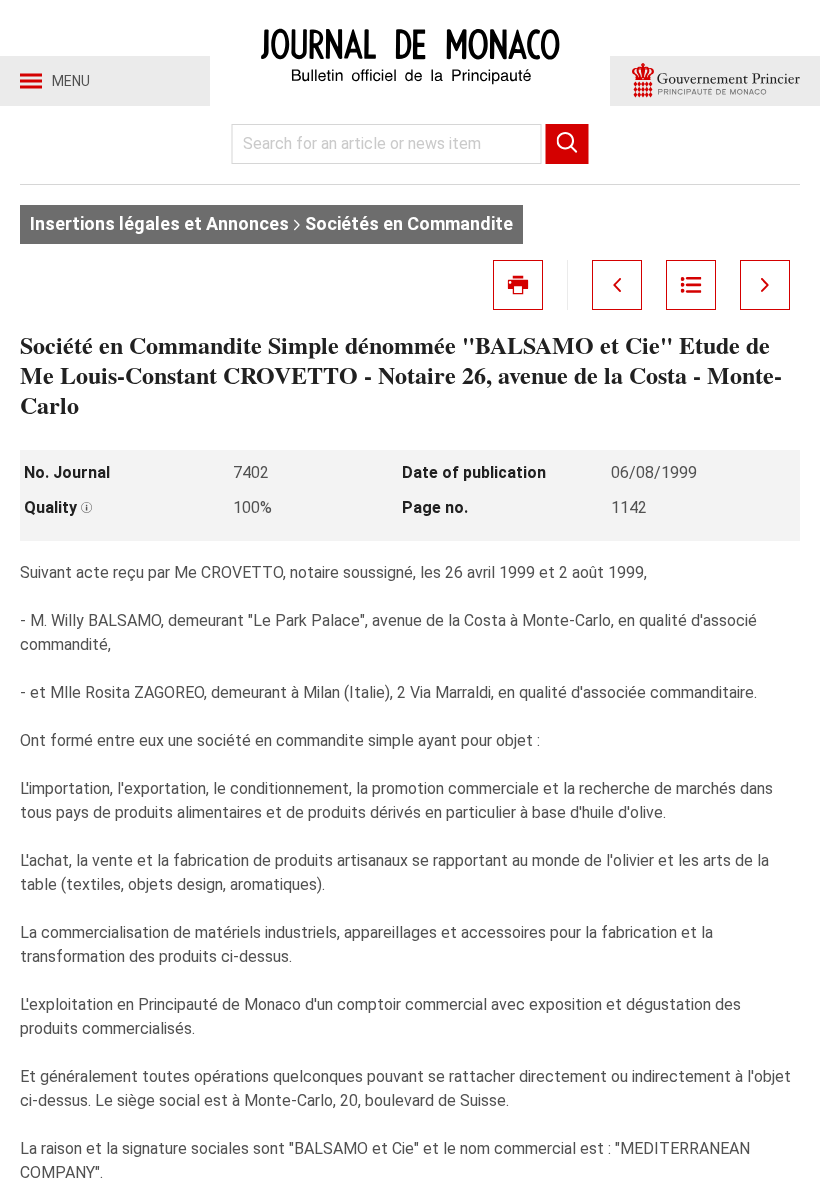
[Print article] (518, 285)
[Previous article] (617, 285)
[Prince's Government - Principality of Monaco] (715, 81)
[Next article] (765, 285)
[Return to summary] (691, 285)
